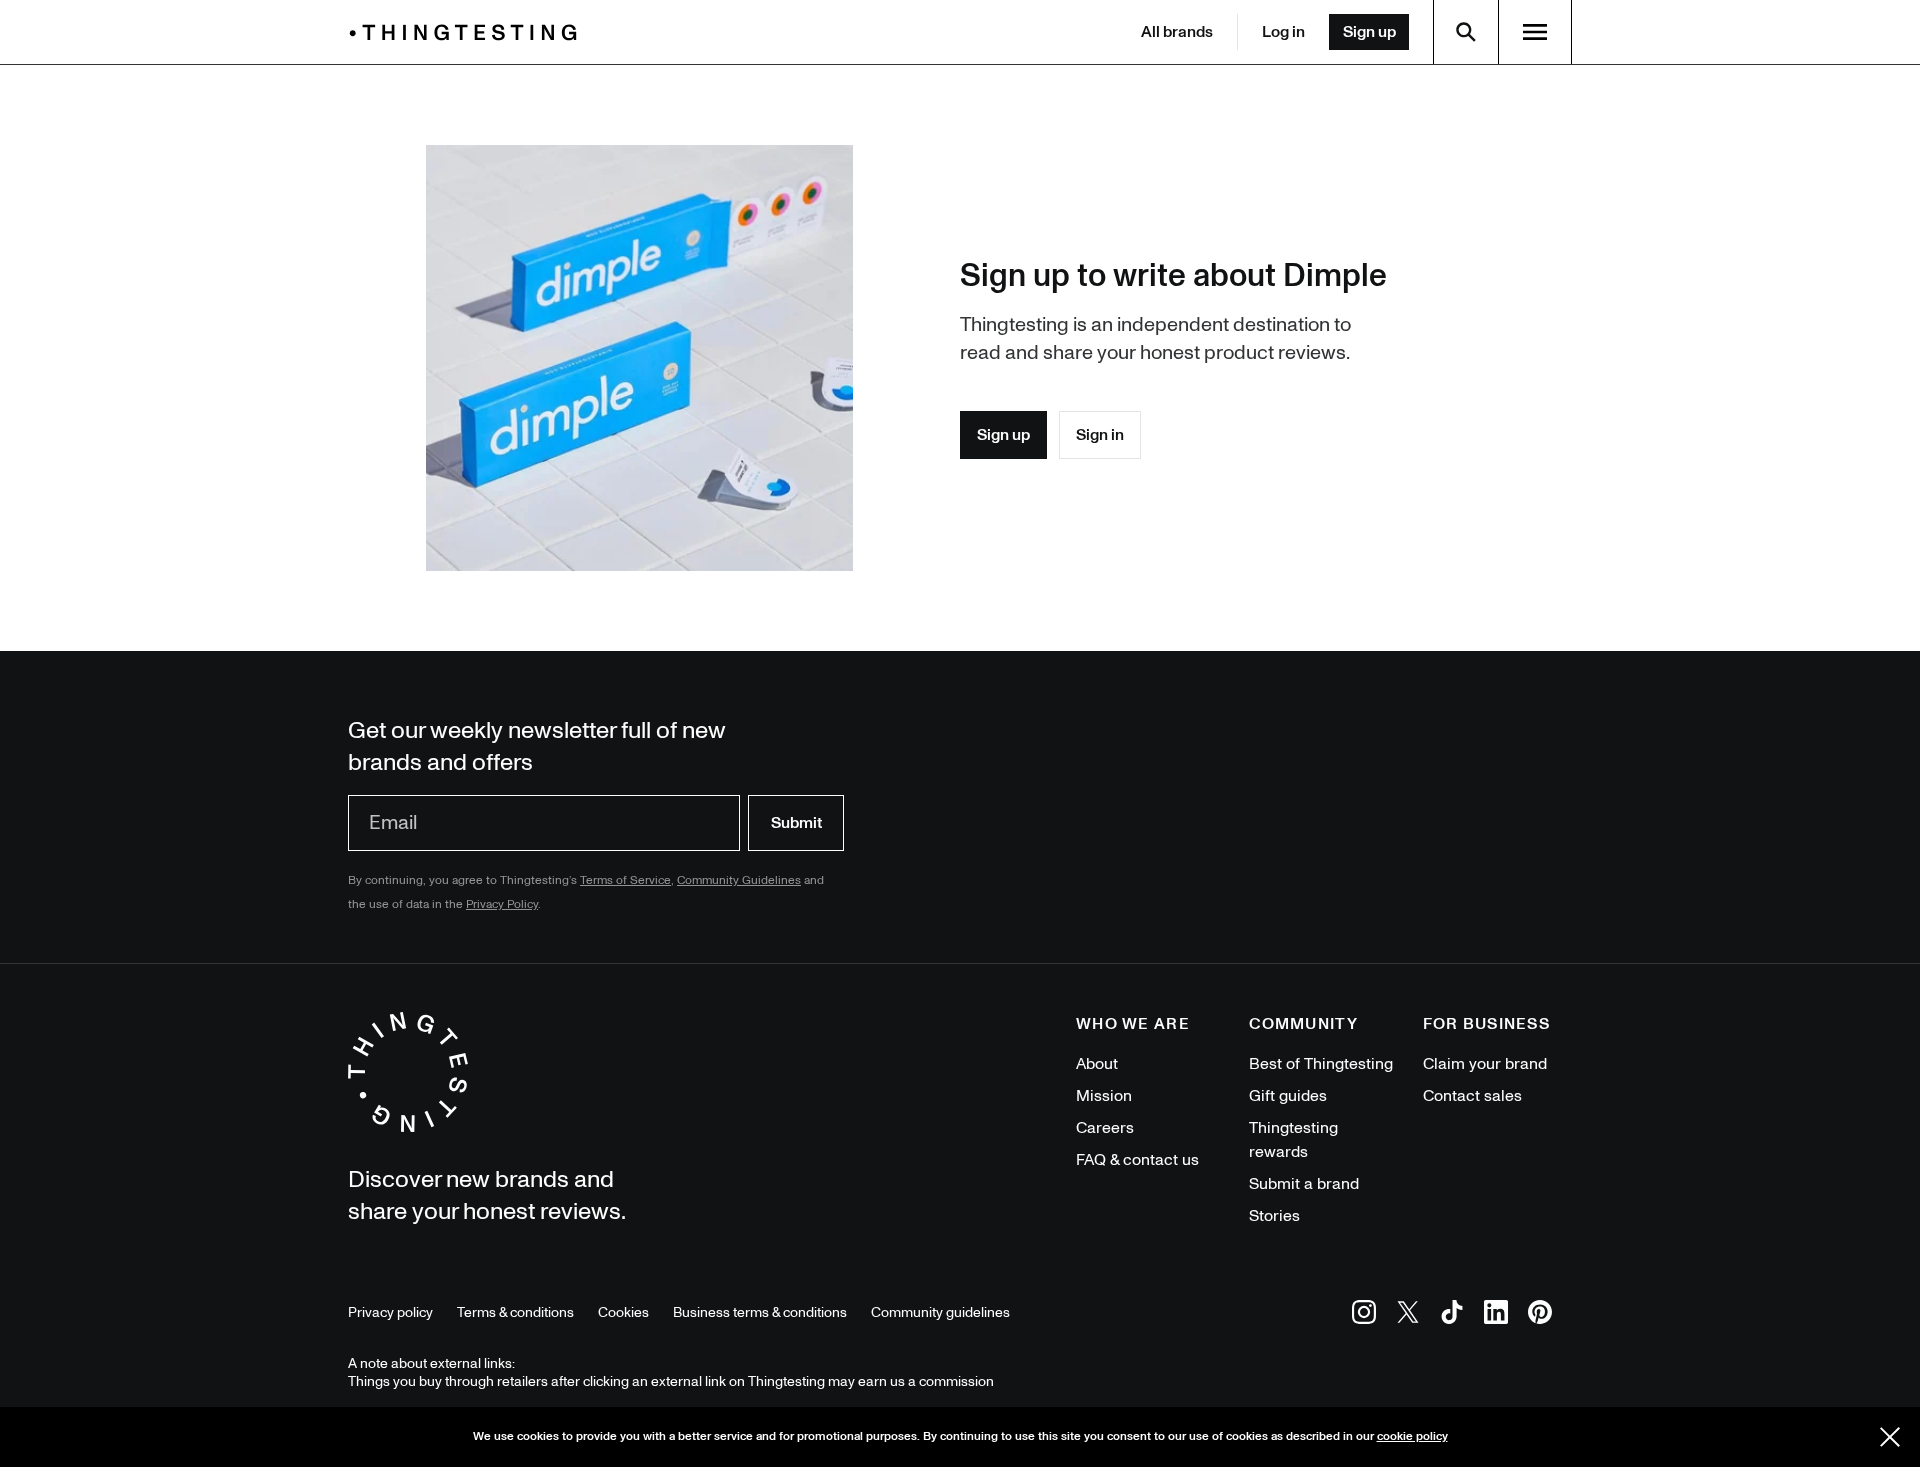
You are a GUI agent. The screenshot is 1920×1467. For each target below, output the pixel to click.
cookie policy (1412, 1436)
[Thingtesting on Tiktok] (1452, 1315)
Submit (796, 823)
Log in (1283, 32)
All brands (1177, 32)
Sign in (1100, 435)
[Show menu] (1535, 32)
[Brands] (468, 32)
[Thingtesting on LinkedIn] (1496, 1315)
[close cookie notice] (1890, 1437)
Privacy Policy (502, 904)
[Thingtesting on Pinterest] (1540, 1315)
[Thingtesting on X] (1408, 1315)
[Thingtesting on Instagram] (1364, 1315)
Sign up (1369, 32)
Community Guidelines (739, 880)
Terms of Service (625, 880)
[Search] (1466, 32)
